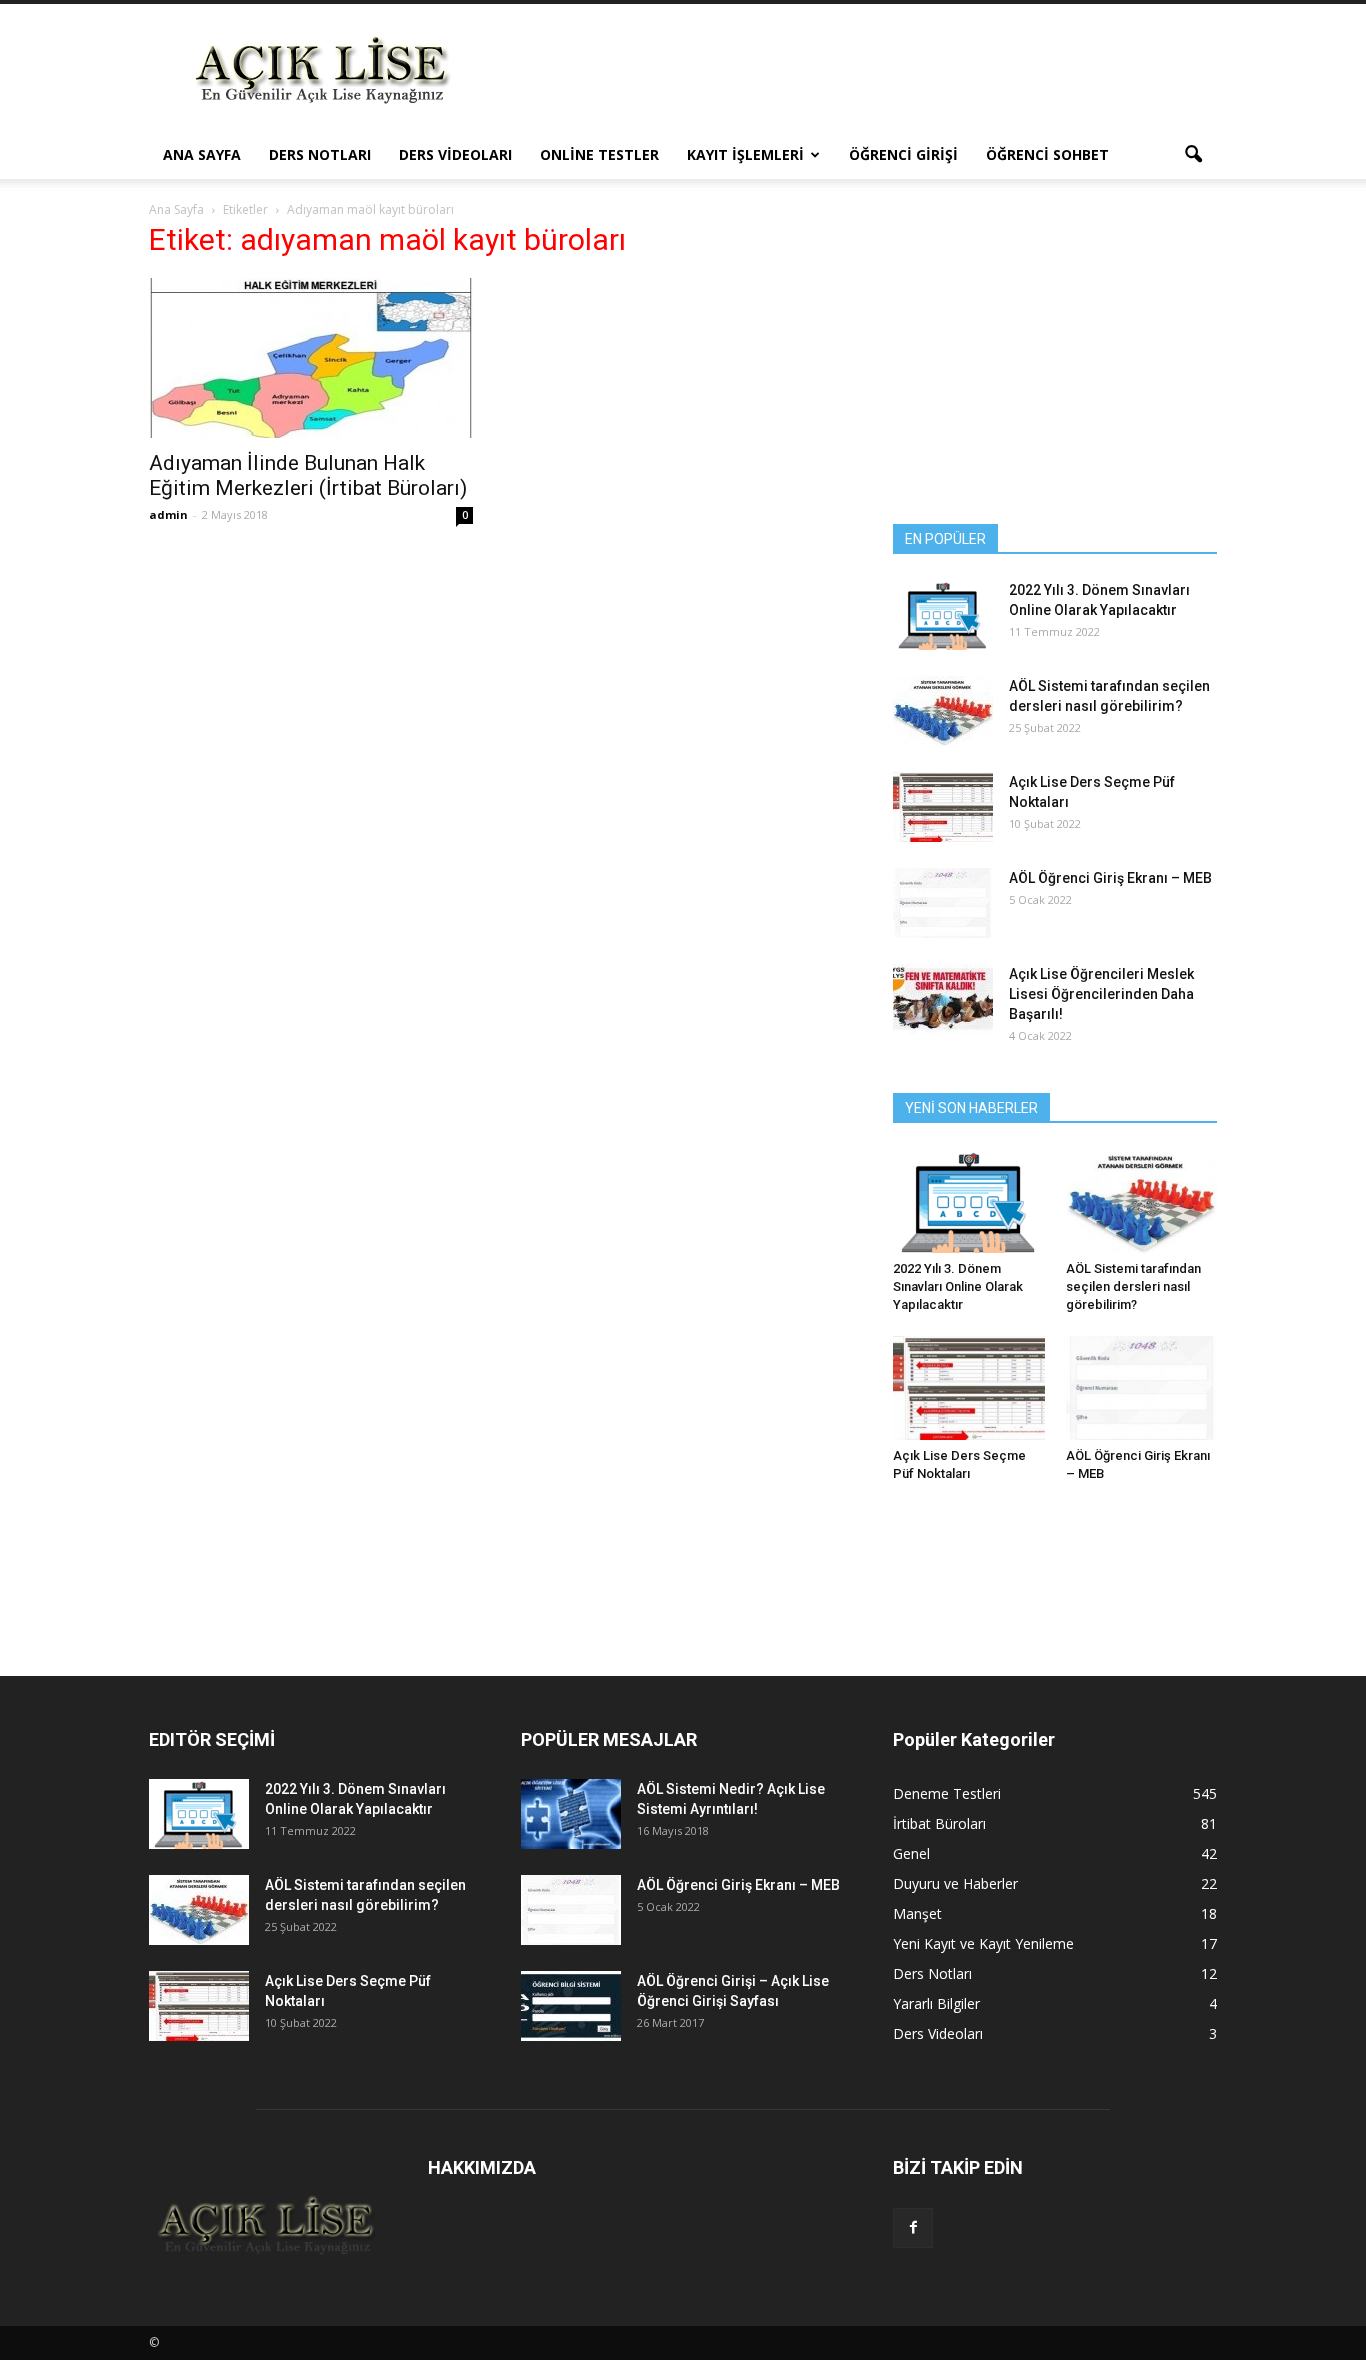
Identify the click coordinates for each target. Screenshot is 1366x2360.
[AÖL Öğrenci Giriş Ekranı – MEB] (943, 903)
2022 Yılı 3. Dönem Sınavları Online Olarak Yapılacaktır (958, 1286)
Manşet (917, 1913)
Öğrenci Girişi (903, 154)
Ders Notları (320, 154)
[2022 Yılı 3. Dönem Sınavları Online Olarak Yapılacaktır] (943, 615)
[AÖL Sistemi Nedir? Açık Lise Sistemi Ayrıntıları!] (571, 1814)
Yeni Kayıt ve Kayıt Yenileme (983, 1943)
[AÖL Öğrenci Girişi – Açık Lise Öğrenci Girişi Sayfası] (571, 2006)
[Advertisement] (853, 77)
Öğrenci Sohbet (1047, 154)
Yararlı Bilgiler (936, 2003)
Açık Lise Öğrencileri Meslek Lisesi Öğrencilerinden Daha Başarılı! (1101, 994)
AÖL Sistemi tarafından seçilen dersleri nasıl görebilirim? (1133, 1286)
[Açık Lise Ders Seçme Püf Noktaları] (943, 807)
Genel (911, 1853)
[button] (1193, 155)
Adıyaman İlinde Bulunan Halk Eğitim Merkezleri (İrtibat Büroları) (308, 475)
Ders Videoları (455, 154)
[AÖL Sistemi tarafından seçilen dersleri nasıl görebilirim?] (943, 711)
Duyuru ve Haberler (955, 1883)
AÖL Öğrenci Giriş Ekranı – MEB (1110, 878)
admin (168, 514)
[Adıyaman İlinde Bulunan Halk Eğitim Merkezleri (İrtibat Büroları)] (311, 358)
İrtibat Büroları (939, 1823)
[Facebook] (913, 2228)
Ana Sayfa (202, 154)
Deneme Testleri (947, 1793)
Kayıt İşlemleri (745, 154)
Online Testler (599, 154)
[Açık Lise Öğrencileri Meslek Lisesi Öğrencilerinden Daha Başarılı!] (943, 999)
